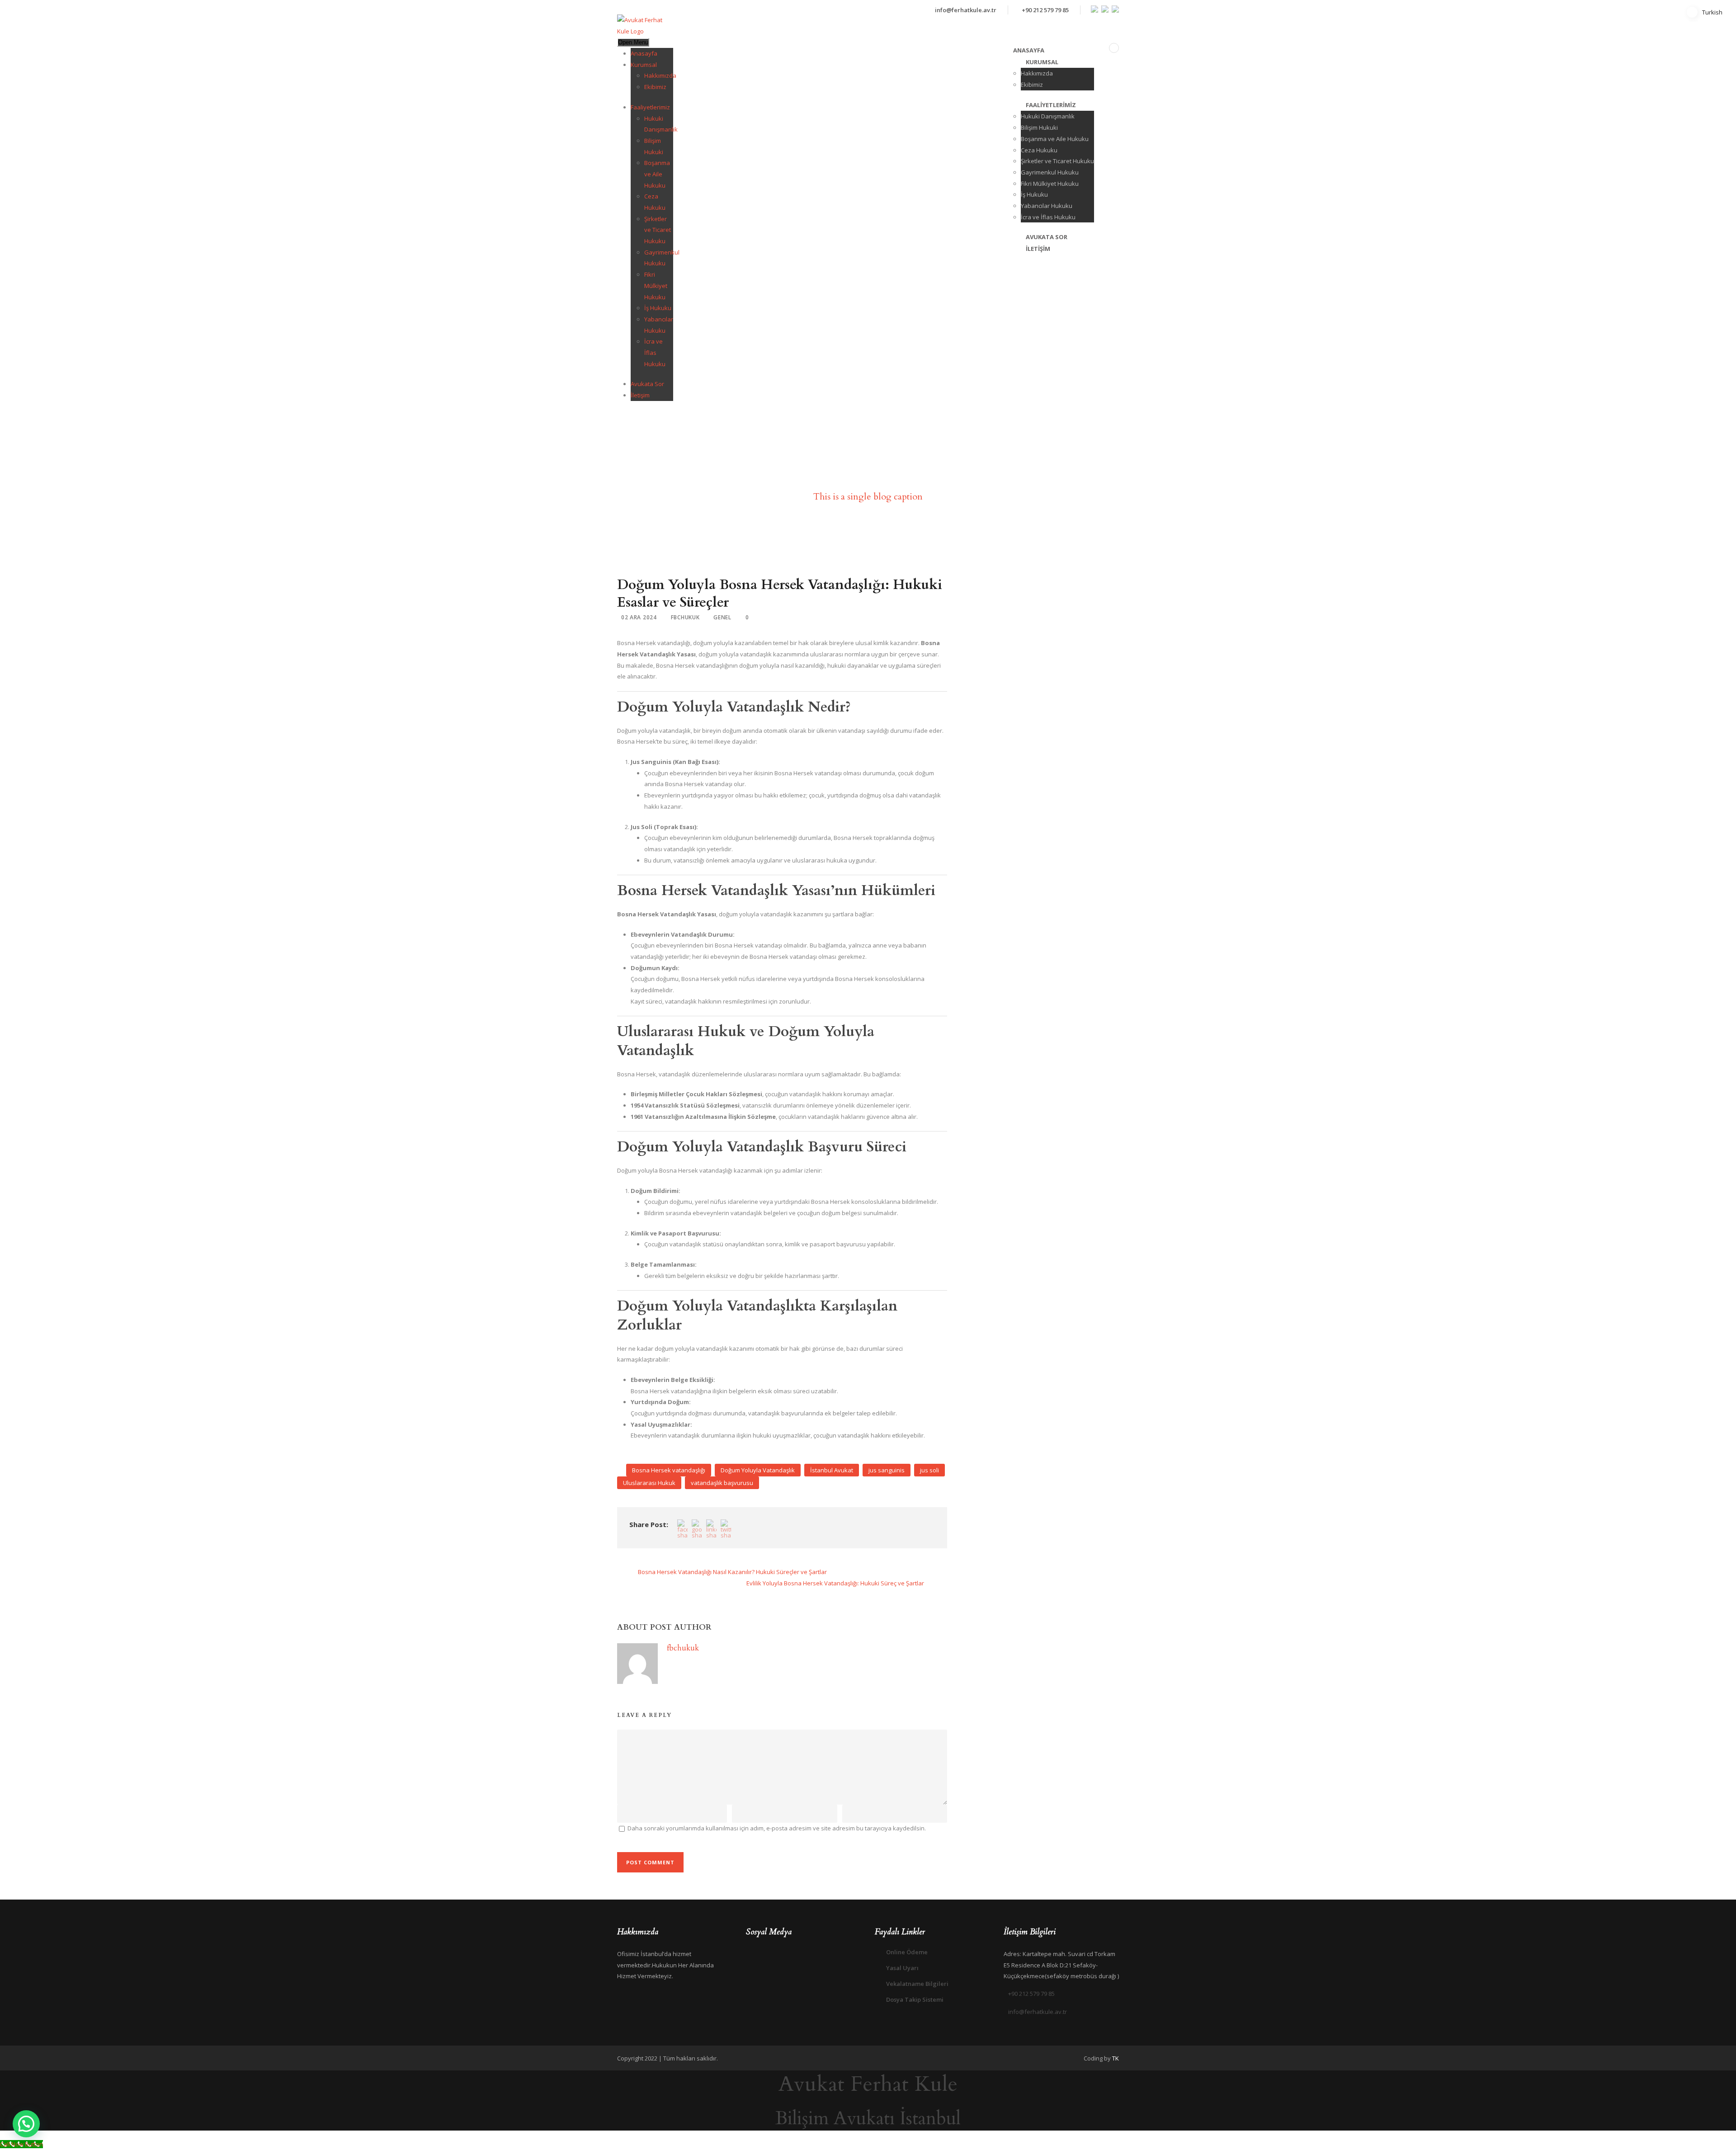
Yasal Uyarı (902, 1968)
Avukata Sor (647, 384)
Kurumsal (644, 65)
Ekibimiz (655, 87)
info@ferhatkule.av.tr (966, 10)
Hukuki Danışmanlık (1048, 116)
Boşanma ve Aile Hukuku (657, 174)
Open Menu (633, 42)
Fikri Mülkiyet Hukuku (656, 285)
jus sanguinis (887, 1470)
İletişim (640, 395)
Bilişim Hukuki (1039, 127)
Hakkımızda (660, 75)
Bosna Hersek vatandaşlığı (669, 1470)
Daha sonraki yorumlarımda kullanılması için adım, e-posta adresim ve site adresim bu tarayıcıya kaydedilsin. (777, 1828)
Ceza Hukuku (1039, 150)
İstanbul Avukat (832, 1470)
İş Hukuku (658, 308)
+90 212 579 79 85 (1045, 10)
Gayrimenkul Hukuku (1050, 172)
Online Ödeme (907, 1952)
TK (1116, 2058)
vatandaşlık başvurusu (722, 1483)
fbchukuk (685, 617)
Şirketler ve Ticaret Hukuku (658, 230)
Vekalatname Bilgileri (917, 1984)
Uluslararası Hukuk (649, 1483)
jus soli (929, 1470)
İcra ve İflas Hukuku (655, 352)
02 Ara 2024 (639, 617)
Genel (722, 617)
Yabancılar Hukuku (1047, 206)
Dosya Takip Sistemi (915, 1999)
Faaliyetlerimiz (650, 107)
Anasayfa (644, 53)
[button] (26, 2124)
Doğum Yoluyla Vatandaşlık (758, 1470)
